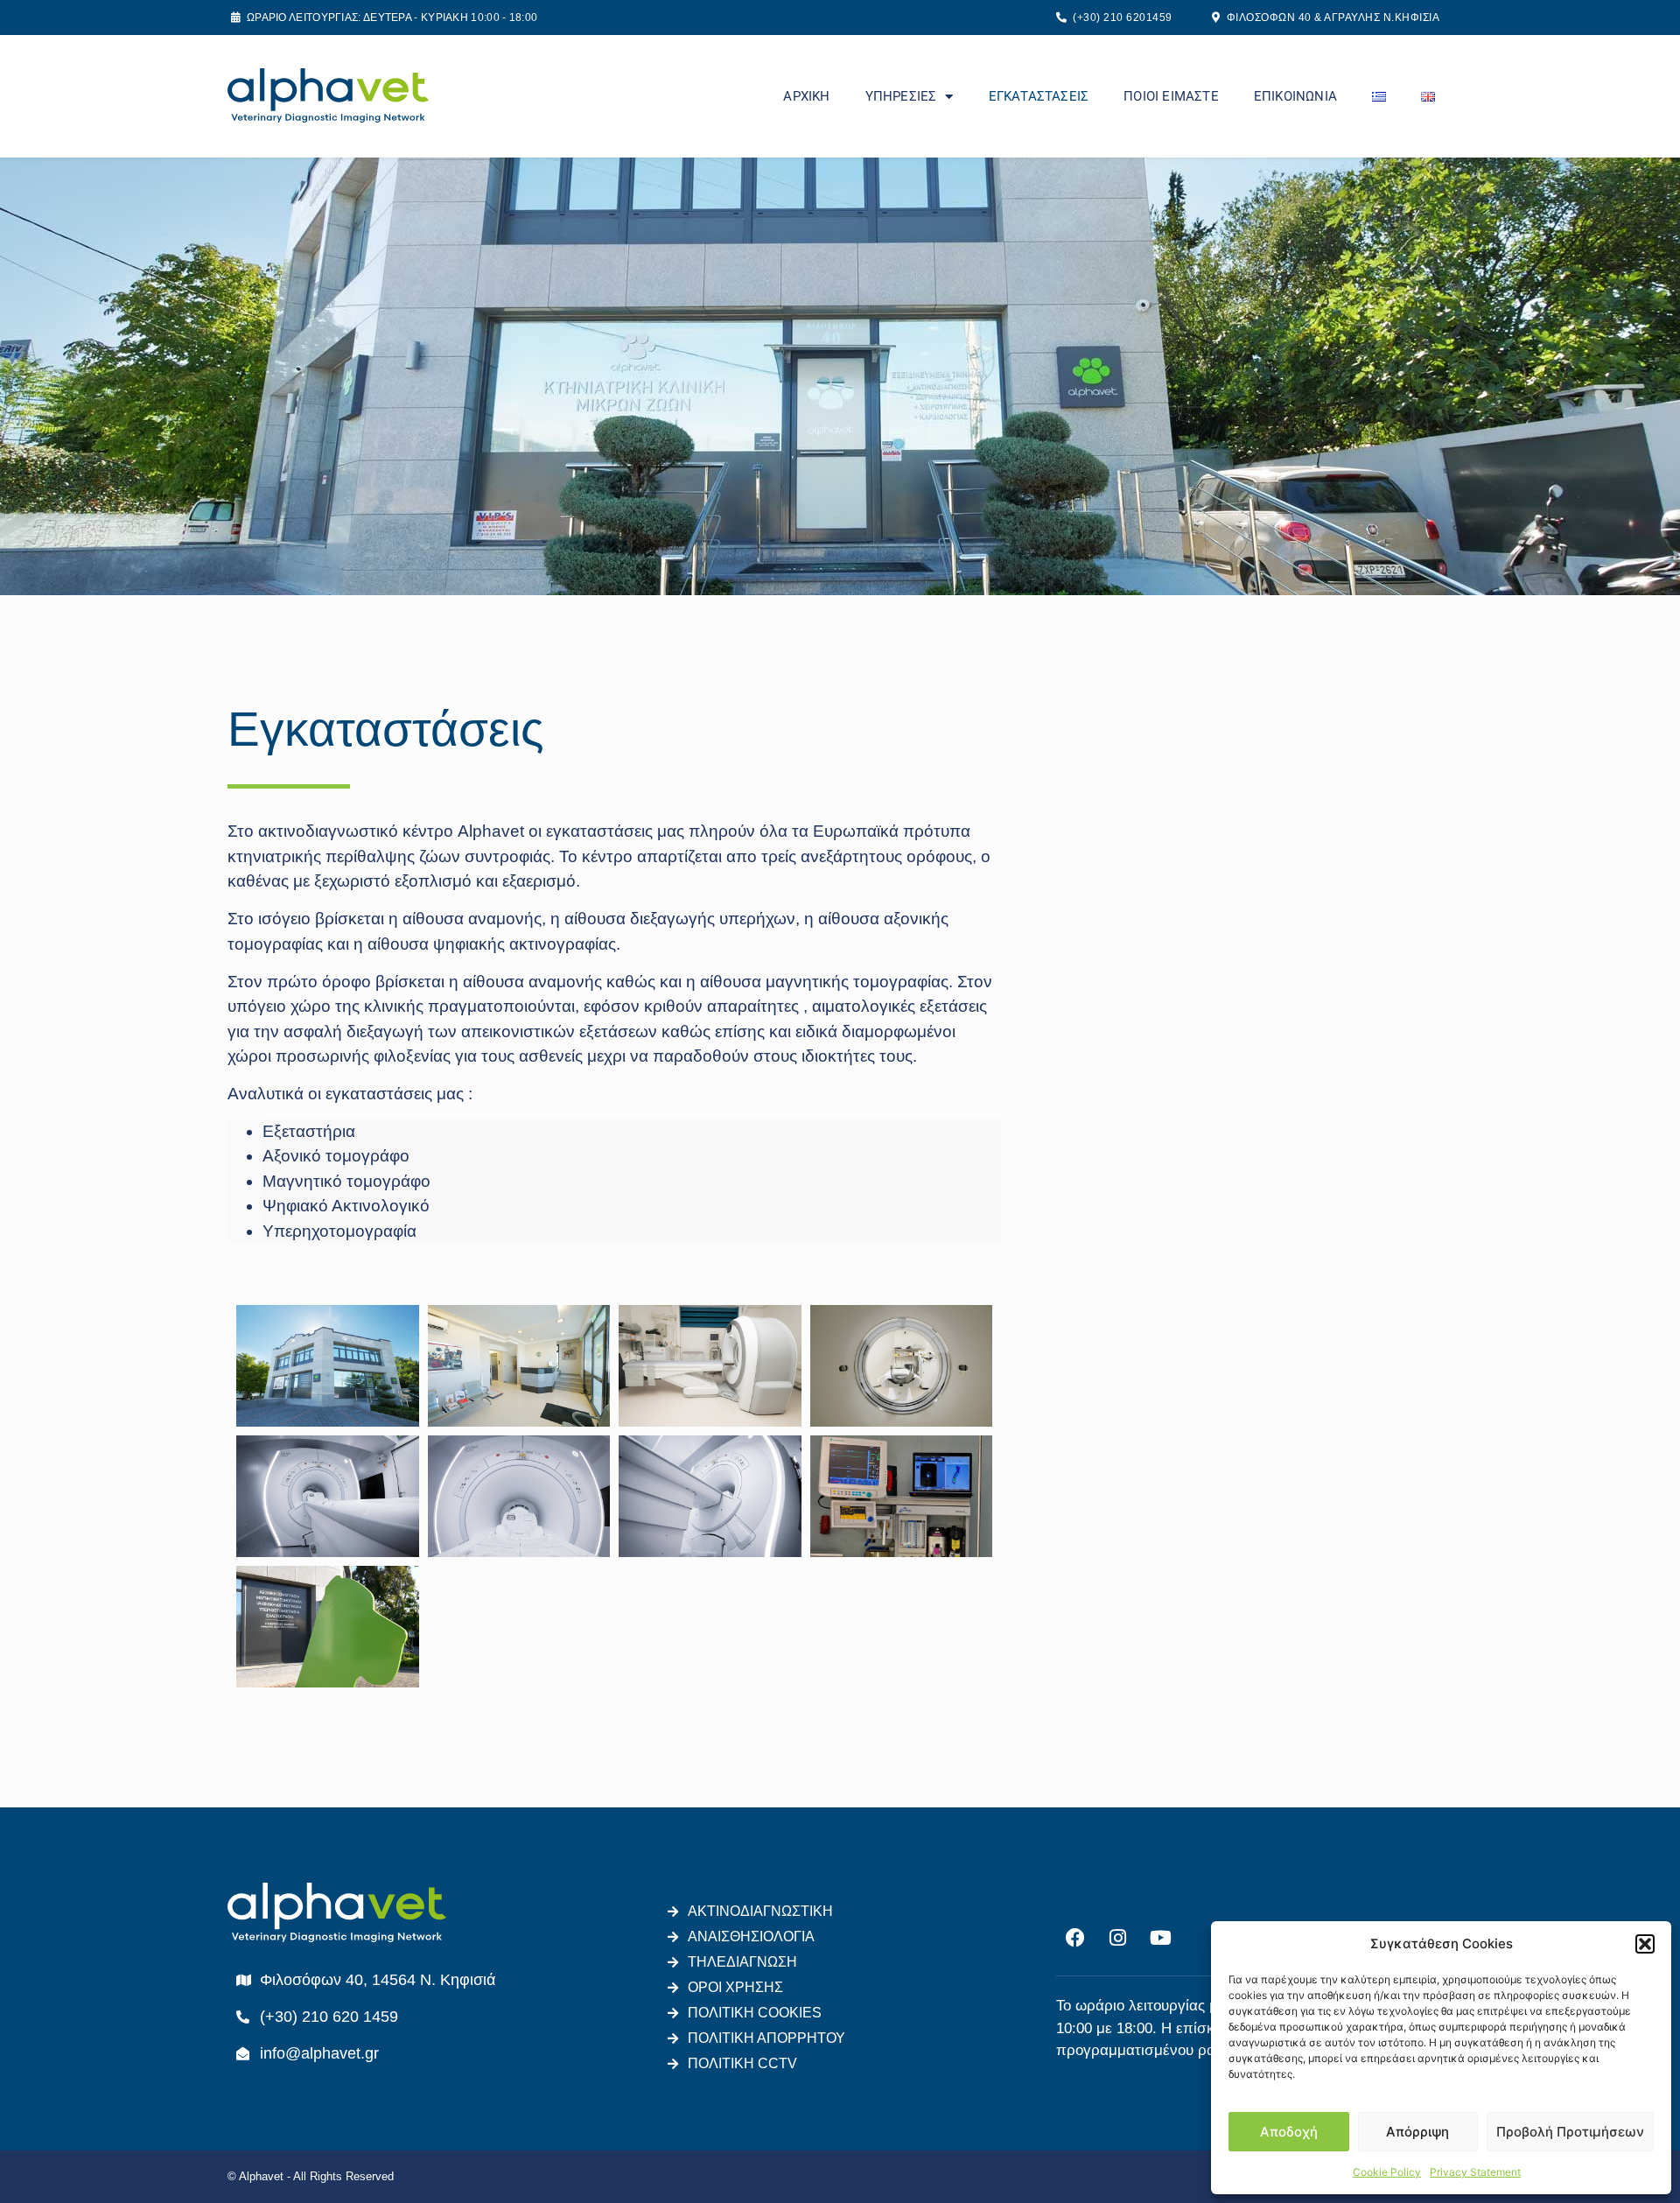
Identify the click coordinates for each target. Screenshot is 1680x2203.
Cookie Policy (1387, 2172)
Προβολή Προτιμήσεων (1570, 2132)
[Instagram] (1118, 1938)
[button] (1645, 1944)
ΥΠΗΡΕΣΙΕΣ (901, 96)
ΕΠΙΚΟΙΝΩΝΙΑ (1295, 96)
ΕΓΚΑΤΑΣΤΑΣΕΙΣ (1039, 96)
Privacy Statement (1475, 2172)
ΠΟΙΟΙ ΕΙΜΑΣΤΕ (1171, 96)
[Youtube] (1161, 1938)
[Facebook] (1075, 1938)
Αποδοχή (1289, 2132)
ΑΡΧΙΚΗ (806, 96)
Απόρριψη (1417, 2132)
